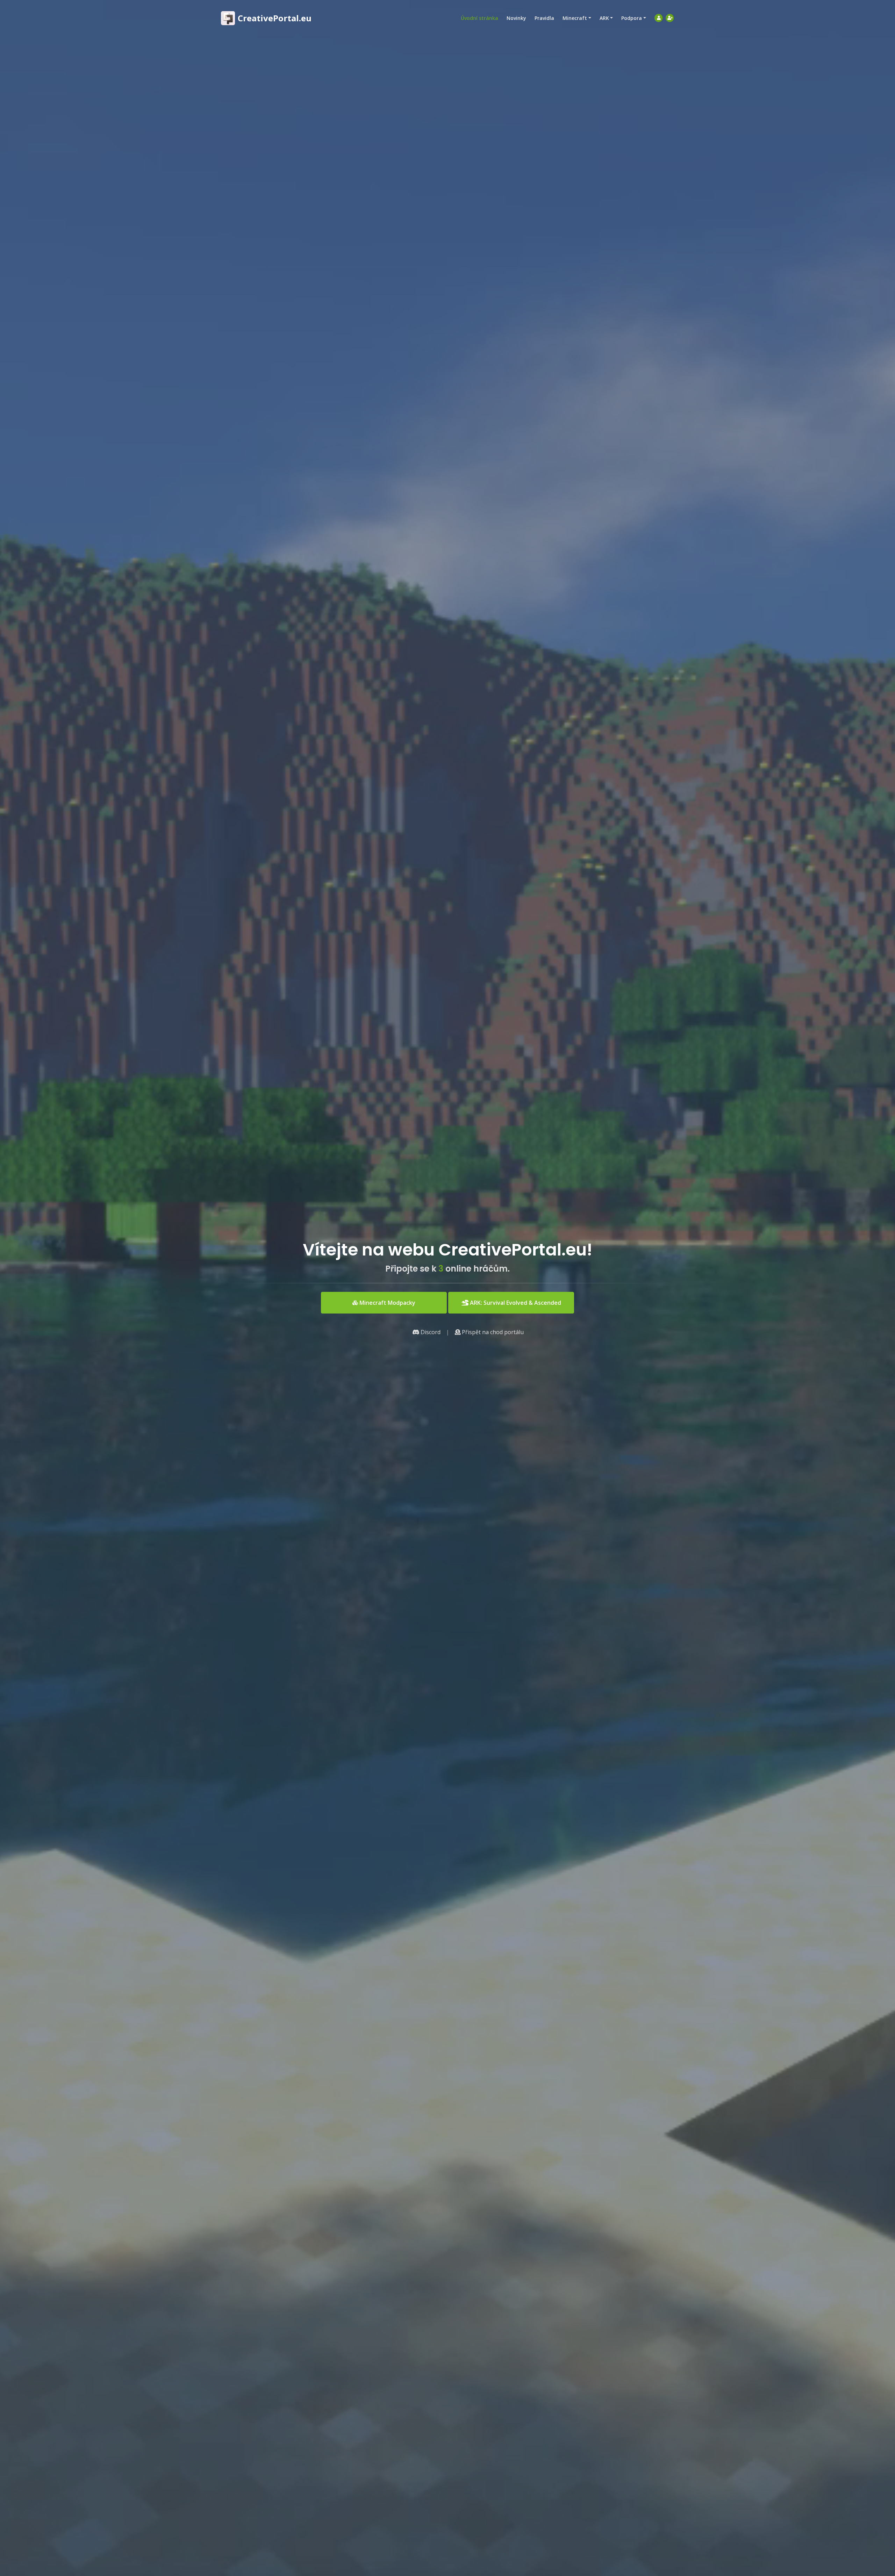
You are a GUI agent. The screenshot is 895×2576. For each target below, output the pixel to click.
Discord (430, 1332)
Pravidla (544, 18)
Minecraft (575, 18)
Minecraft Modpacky (387, 1303)
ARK (604, 18)
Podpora (632, 18)
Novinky (516, 18)
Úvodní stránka (479, 18)
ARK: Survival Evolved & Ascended (515, 1303)
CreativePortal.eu (275, 18)
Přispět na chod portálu (492, 1332)
